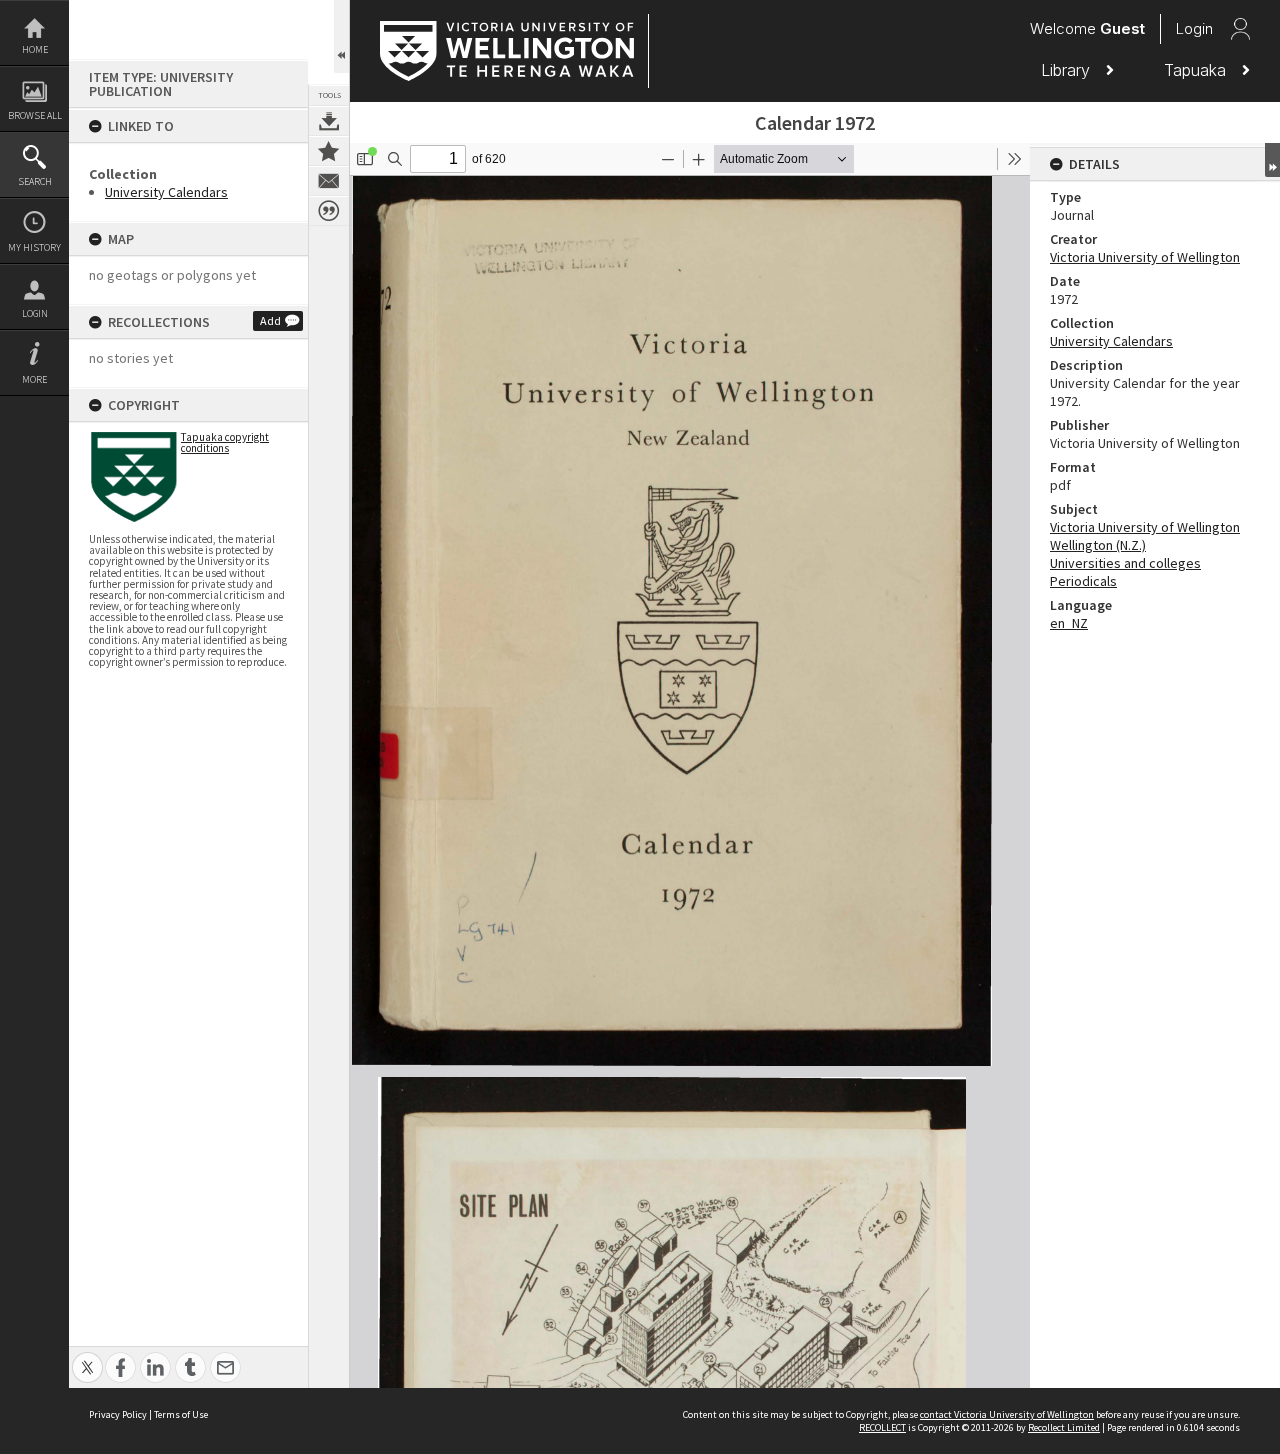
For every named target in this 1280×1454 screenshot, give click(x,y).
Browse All (35, 115)
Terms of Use (181, 1414)
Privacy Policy (118, 1414)
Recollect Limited (1064, 1427)
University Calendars (166, 192)
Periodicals (1083, 581)
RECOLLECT (882, 1427)
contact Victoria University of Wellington (1007, 1414)
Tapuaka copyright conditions (225, 442)
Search (35, 181)
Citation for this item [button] (329, 211)
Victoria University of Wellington (1145, 257)
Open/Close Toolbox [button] (341, 36)
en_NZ (1069, 623)
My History (34, 247)
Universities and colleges (1125, 563)
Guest (1122, 28)
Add (270, 320)
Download (329, 121)
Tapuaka (1197, 70)
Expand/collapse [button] (1272, 160)
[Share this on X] (87, 1356)
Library (1068, 70)
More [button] (34, 379)
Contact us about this (329, 181)
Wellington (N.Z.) (1098, 545)
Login (35, 313)
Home (35, 49)
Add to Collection (329, 151)
